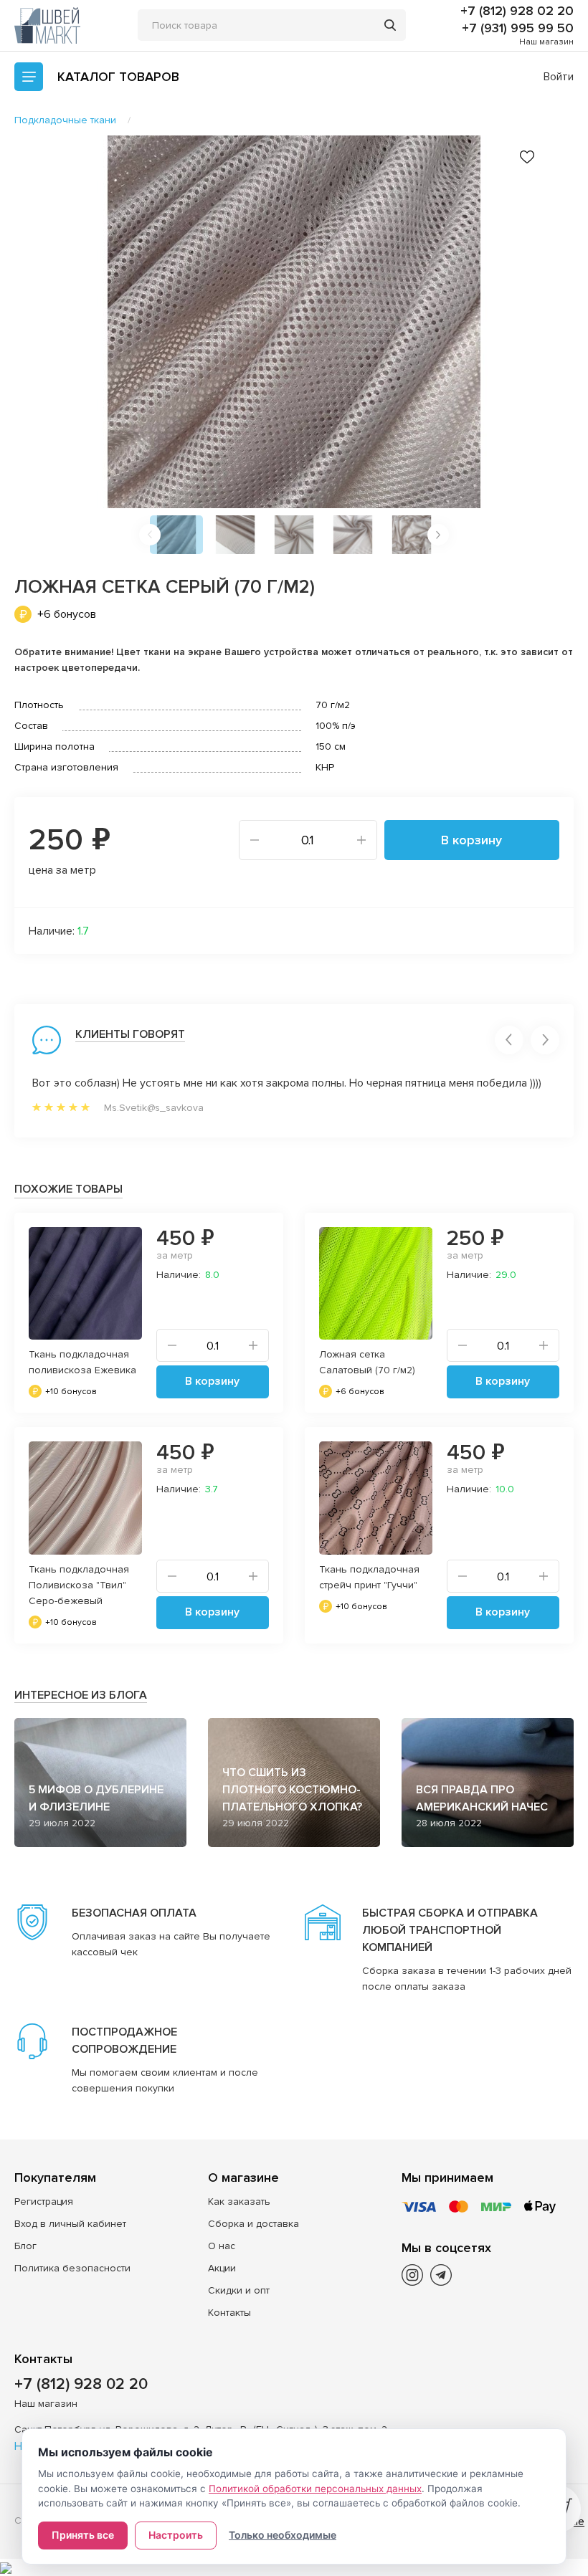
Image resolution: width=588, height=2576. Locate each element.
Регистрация (44, 2201)
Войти (559, 77)
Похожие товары (68, 1189)
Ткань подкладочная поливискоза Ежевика (82, 1362)
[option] (294, 322)
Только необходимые (283, 2535)
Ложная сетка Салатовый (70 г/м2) (367, 1362)
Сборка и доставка (253, 2224)
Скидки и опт (239, 2290)
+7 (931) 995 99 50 (518, 28)
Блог (25, 2246)
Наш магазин (546, 42)
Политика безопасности (72, 2268)
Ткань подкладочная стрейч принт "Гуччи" (369, 1577)
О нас (222, 2246)
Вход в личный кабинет (70, 2224)
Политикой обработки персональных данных (315, 2489)
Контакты (229, 2313)
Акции (222, 2268)
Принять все (83, 2535)
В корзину (471, 840)
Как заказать (239, 2201)
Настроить (176, 2535)
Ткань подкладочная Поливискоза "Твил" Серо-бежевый (79, 1585)
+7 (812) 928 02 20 (517, 11)
